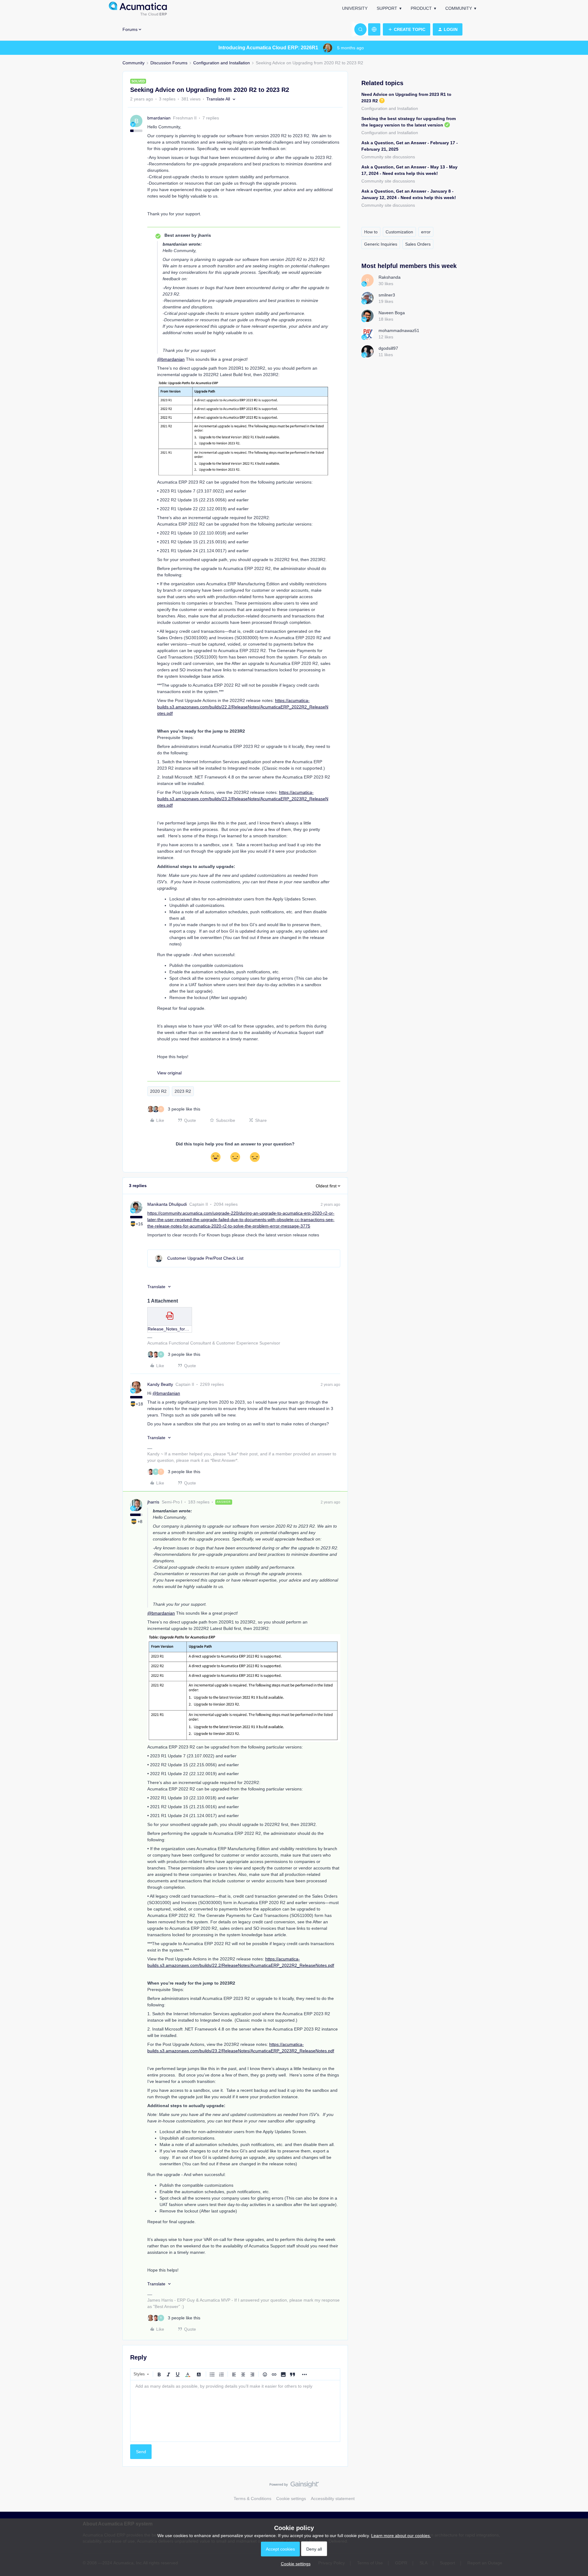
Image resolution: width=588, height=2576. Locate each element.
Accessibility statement (333, 2499)
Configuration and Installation (222, 63)
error (426, 232)
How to (371, 232)
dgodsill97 (388, 348)
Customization (399, 232)
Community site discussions (388, 157)
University (355, 8)
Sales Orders (418, 244)
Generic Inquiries (381, 244)
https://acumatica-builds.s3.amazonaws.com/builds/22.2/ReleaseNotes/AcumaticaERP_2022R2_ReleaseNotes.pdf (243, 707)
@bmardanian (171, 359)
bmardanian (159, 118)
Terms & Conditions (253, 2499)
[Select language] (374, 29)
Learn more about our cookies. (401, 2536)
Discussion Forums (169, 63)
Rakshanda (390, 277)
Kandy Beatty (160, 1384)
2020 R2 (158, 1091)
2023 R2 (183, 1091)
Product (421, 8)
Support (387, 8)
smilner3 (387, 295)
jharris (153, 1502)
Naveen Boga (392, 313)
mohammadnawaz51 (399, 330)
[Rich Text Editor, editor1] (235, 2411)
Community (459, 8)
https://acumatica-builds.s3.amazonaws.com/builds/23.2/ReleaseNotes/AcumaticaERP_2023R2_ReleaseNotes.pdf (243, 799)
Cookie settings (291, 2499)
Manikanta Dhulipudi (167, 1204)
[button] (407, 29)
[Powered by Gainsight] (294, 2486)
